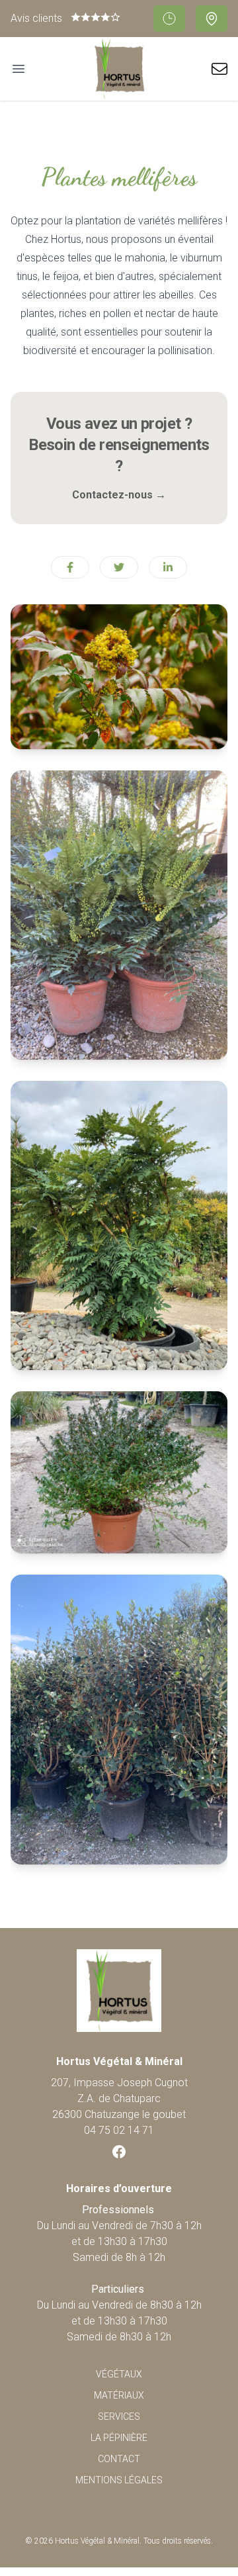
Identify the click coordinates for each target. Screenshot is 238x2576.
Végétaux (119, 2374)
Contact (119, 2459)
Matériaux (119, 2395)
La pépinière (119, 2438)
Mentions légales (119, 2480)
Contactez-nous (119, 495)
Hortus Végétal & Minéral (97, 2541)
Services (119, 2416)
